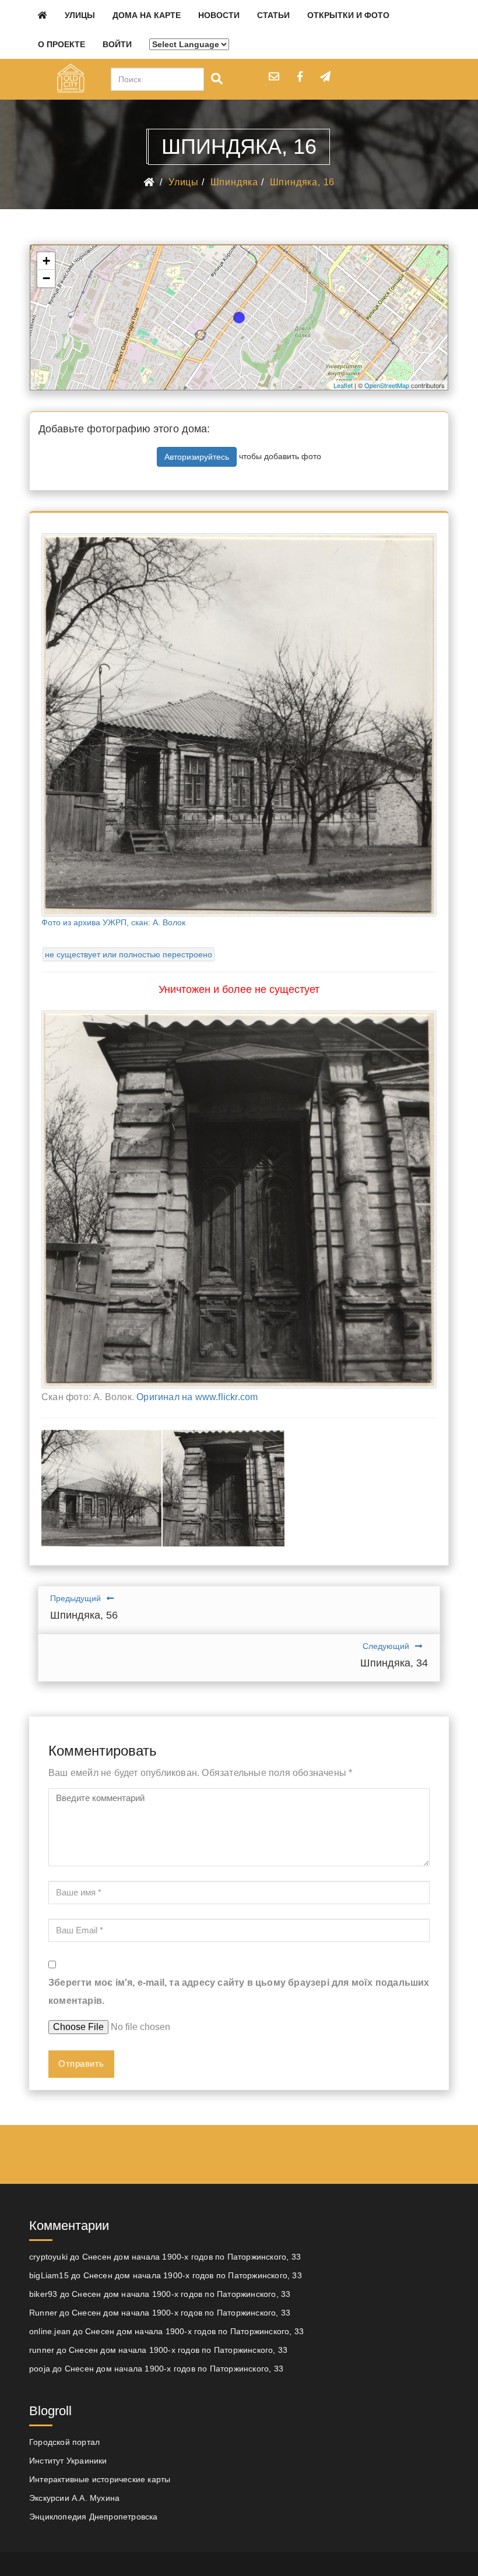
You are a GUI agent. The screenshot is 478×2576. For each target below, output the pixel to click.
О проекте (61, 44)
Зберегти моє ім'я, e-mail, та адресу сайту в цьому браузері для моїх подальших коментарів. (239, 1991)
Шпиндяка (234, 182)
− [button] (46, 278)
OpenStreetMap (387, 385)
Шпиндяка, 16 (303, 182)
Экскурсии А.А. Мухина (74, 2498)
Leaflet (343, 385)
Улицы (80, 15)
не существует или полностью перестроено (129, 954)
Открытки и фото (348, 15)
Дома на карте (147, 15)
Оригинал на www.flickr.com (197, 1397)
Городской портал (64, 2442)
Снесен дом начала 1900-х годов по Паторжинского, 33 (191, 2257)
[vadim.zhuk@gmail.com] (274, 76)
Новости (219, 15)
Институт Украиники (68, 2461)
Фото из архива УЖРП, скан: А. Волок (113, 922)
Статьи (273, 15)
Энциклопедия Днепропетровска (94, 2517)
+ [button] (46, 261)
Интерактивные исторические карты (100, 2479)
